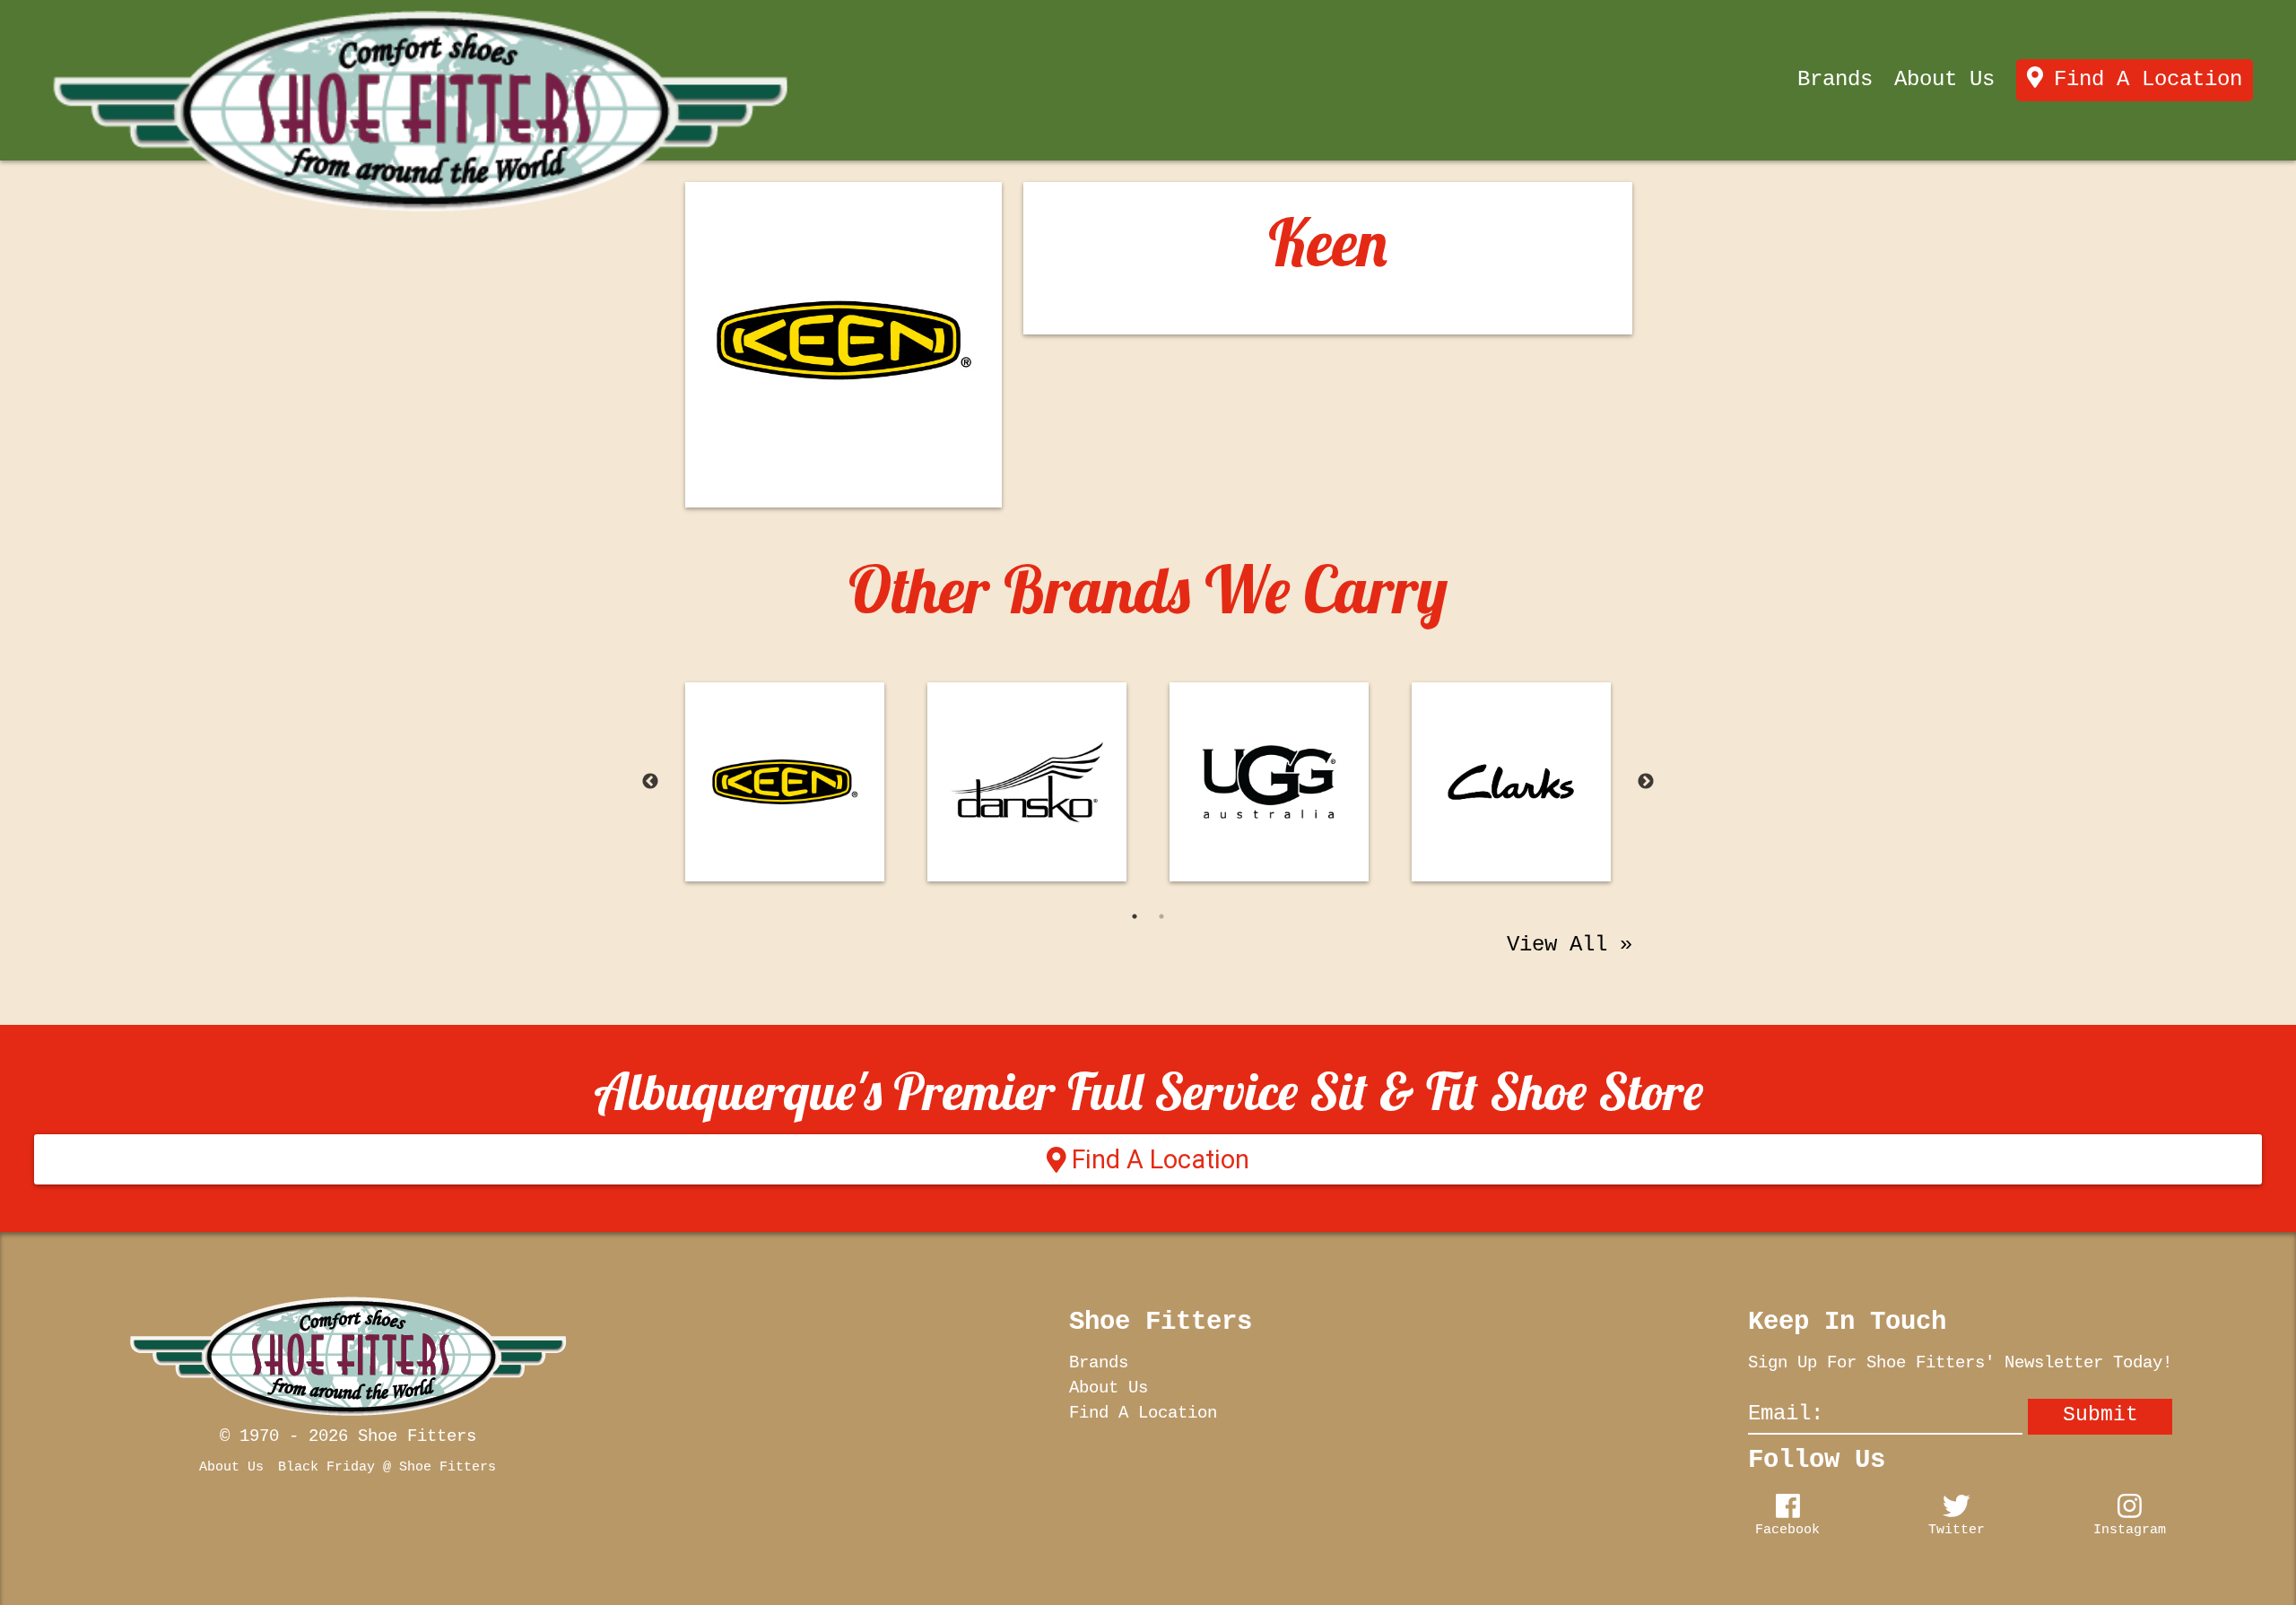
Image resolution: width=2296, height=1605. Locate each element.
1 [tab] (1135, 916)
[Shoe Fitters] (420, 111)
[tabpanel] (785, 782)
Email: (1786, 1413)
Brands (1835, 79)
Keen (1328, 242)
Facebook (1787, 1530)
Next (1646, 782)
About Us (1944, 79)
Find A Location (2148, 79)
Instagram (2130, 1530)
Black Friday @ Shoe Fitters (387, 1467)
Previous (650, 782)
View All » (1570, 945)
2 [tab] (1161, 916)
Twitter (1957, 1530)
